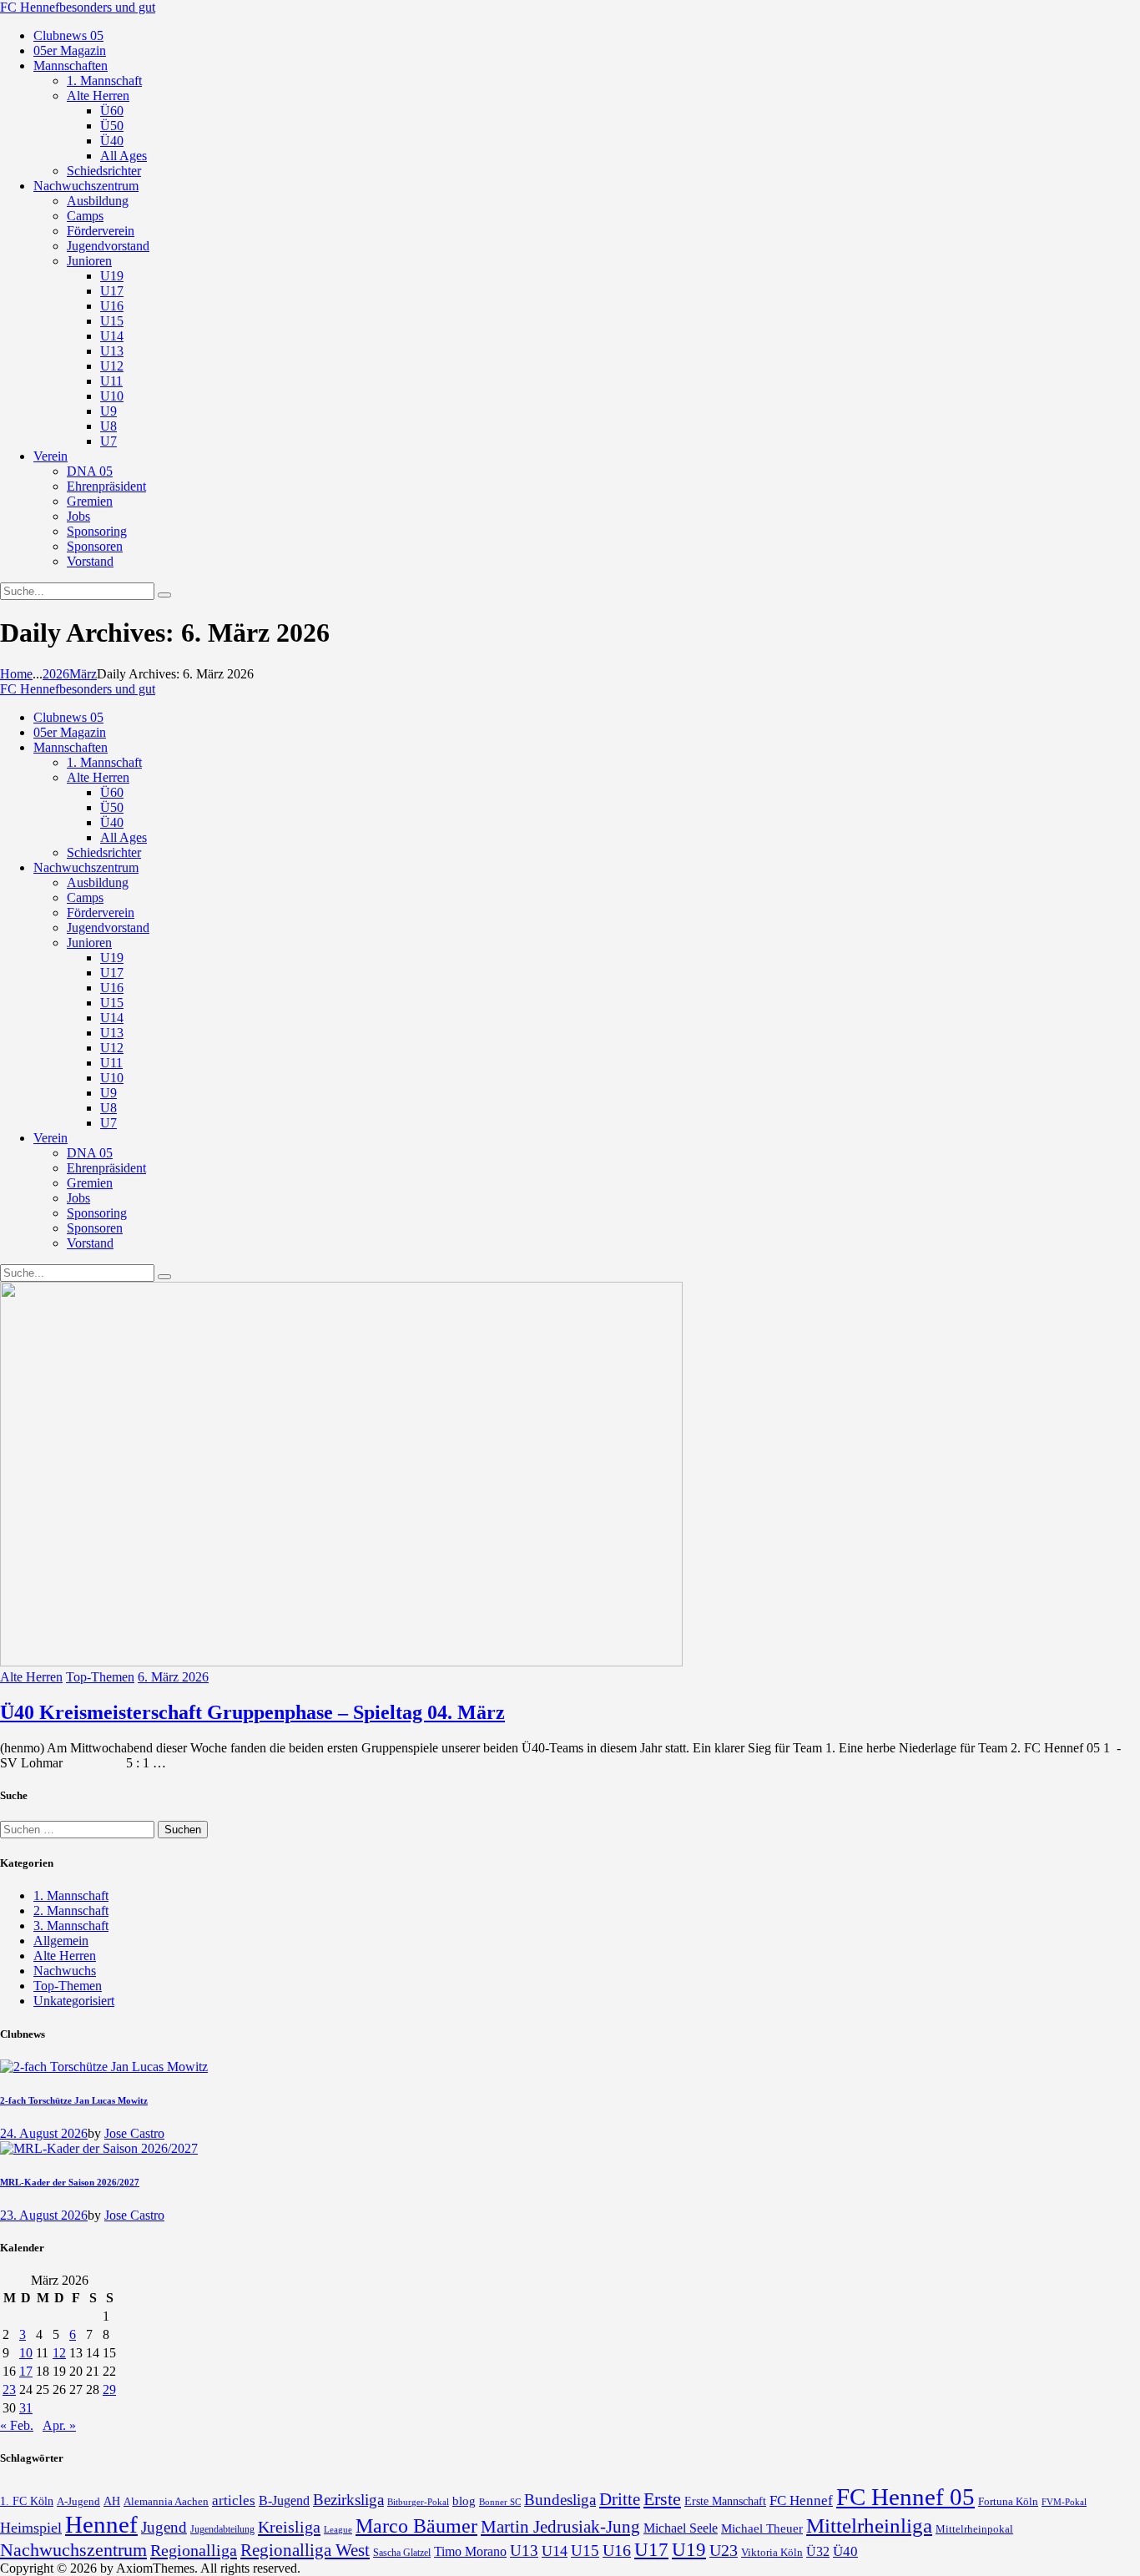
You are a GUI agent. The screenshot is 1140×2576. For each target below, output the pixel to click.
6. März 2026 (173, 1677)
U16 (617, 2550)
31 (26, 2408)
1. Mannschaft (71, 1895)
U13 (524, 2551)
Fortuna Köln (1008, 2501)
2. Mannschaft (71, 1911)
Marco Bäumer (416, 2526)
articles (234, 2500)
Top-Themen (100, 1677)
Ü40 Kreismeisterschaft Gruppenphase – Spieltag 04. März (252, 1712)
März (83, 674)
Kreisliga (289, 2527)
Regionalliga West (305, 2550)
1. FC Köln (27, 2501)
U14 (555, 2551)
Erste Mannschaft (725, 2501)
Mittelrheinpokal (974, 2529)
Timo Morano (470, 2551)
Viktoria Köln (772, 2552)
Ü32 (818, 2551)
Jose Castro (134, 2133)
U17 (651, 2549)
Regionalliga (194, 2550)
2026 (56, 674)
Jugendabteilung (222, 2530)
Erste (662, 2499)
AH (112, 2501)
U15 (585, 2551)
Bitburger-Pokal (418, 2502)
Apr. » (59, 2425)
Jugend (164, 2527)
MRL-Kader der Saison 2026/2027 (70, 2182)
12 (59, 2353)
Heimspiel (31, 2528)
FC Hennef (801, 2500)
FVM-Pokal (1064, 2502)
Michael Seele (681, 2528)
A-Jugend (78, 2502)
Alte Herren (31, 1677)
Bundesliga (560, 2500)
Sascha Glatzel (402, 2553)
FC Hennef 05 (905, 2497)
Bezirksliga (348, 2500)
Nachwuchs (65, 1971)
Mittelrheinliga (869, 2526)
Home (16, 674)
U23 (724, 2550)
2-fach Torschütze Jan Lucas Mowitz (74, 2100)
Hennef (101, 2524)
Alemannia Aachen (166, 2502)
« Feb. (17, 2425)
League (338, 2529)
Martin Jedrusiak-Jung (560, 2527)
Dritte (620, 2499)
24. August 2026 (44, 2133)
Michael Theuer (762, 2528)
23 (9, 2389)
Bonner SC (500, 2502)
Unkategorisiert (74, 2001)
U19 (689, 2550)
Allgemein (61, 1941)
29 (109, 2389)
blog (464, 2500)
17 (26, 2371)
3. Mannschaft (71, 1926)
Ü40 (845, 2551)
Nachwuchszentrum (73, 2550)
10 (26, 2353)
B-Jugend (284, 2500)
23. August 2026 (44, 2215)
